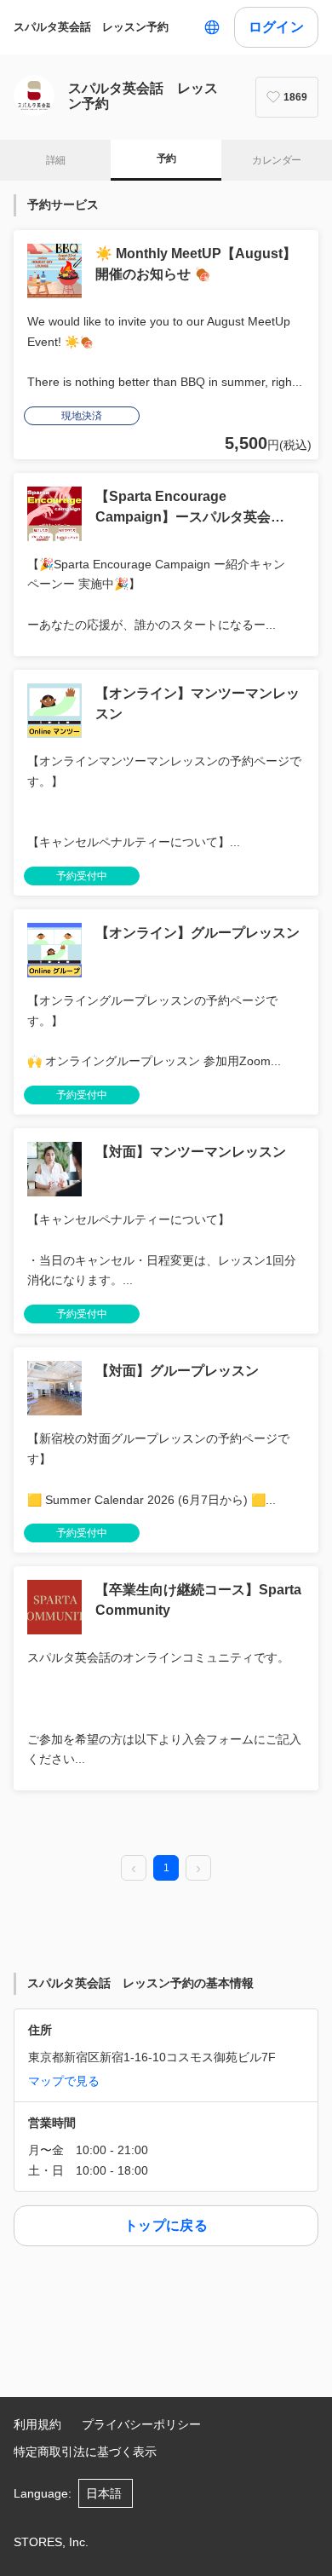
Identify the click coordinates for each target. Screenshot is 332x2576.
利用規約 (37, 2424)
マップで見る (64, 2081)
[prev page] (134, 1869)
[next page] (198, 1869)
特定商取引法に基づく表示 (85, 2452)
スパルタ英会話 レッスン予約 (91, 27)
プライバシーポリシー (141, 2424)
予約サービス (63, 205)
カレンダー (276, 160)
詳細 (56, 160)
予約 (166, 158)
